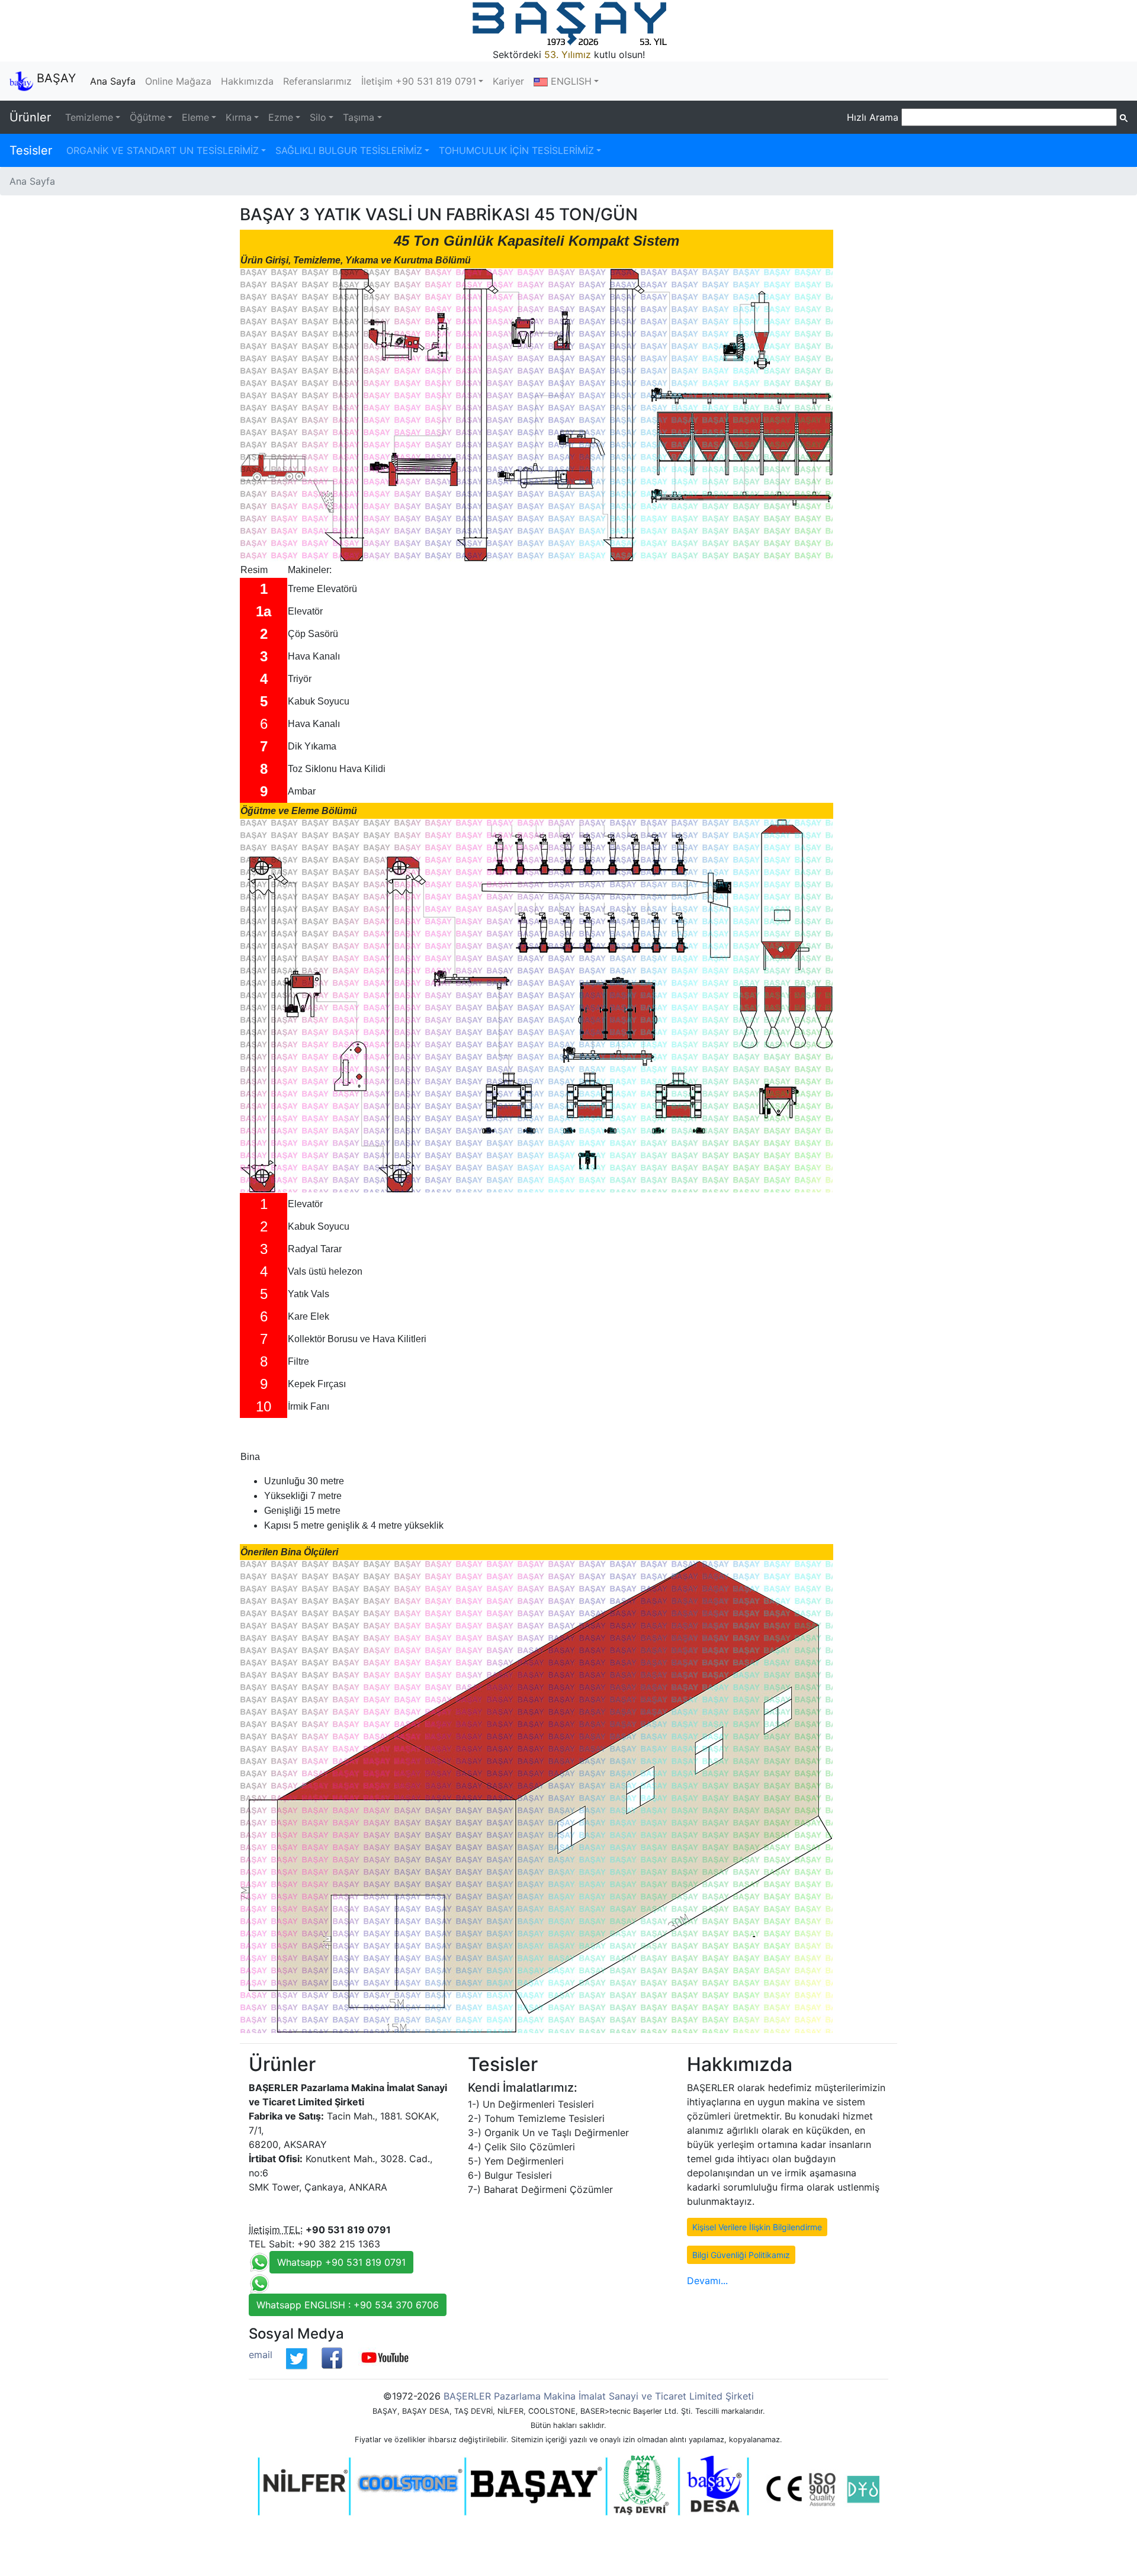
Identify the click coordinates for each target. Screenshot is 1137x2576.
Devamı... (707, 2281)
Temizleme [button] (89, 117)
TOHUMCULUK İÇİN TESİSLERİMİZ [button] (516, 150)
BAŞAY (54, 78)
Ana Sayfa (115, 81)
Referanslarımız (317, 81)
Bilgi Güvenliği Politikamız (741, 2255)
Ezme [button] (281, 117)
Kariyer (508, 81)
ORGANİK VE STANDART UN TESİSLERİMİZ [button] (163, 150)
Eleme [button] (195, 117)
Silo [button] (318, 117)
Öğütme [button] (147, 117)
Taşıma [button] (359, 117)
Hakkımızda (247, 81)
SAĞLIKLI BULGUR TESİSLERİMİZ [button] (349, 150)
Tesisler (31, 150)
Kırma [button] (239, 117)
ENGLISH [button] (570, 81)
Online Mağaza (178, 81)
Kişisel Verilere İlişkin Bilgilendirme (757, 2227)
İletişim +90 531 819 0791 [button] (419, 81)
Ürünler (30, 117)
